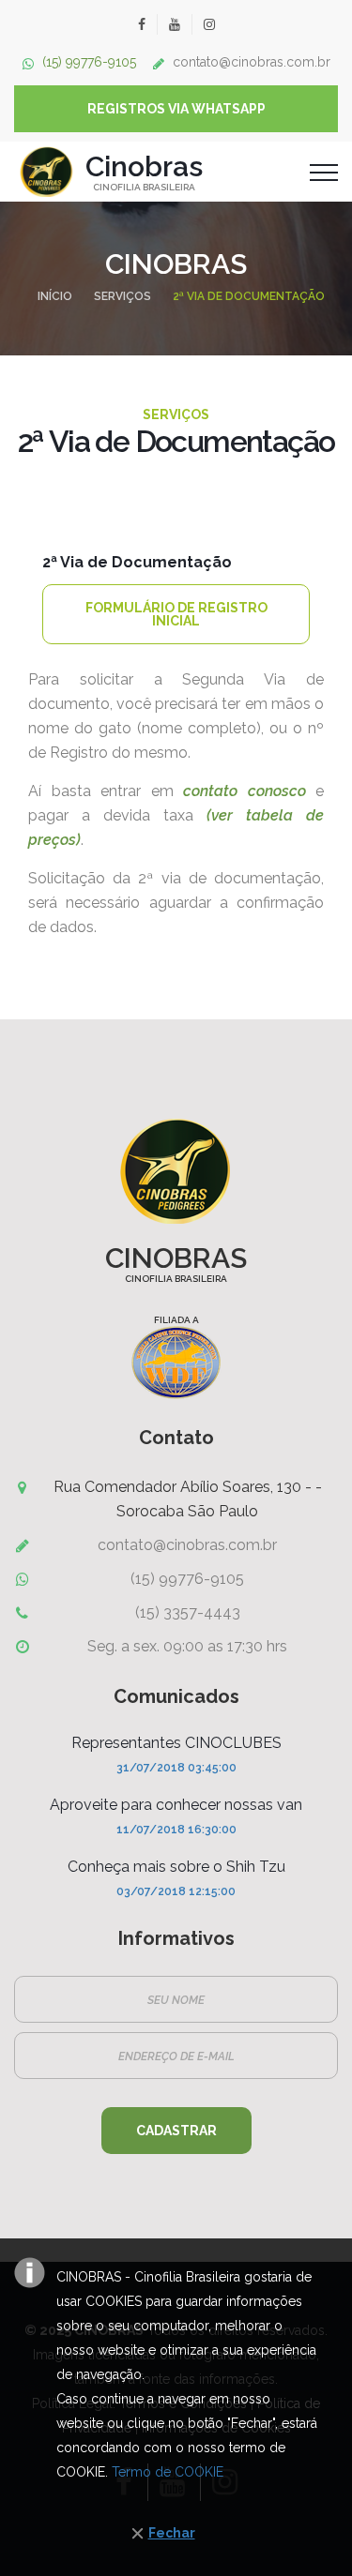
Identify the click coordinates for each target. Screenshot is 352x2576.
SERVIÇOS (122, 296)
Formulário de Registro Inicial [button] (176, 614)
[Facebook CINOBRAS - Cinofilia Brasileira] (142, 24)
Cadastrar (176, 2131)
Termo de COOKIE (168, 2472)
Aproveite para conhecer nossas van (176, 1805)
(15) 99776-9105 (89, 62)
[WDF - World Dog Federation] (176, 1363)
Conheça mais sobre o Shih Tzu (176, 1867)
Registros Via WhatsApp (176, 109)
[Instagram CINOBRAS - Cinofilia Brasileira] (209, 24)
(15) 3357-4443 (188, 1612)
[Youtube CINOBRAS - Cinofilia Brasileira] (174, 24)
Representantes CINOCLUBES (176, 1743)
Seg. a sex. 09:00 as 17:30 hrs (187, 1646)
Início (55, 296)
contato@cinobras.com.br (252, 62)
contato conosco (245, 791)
